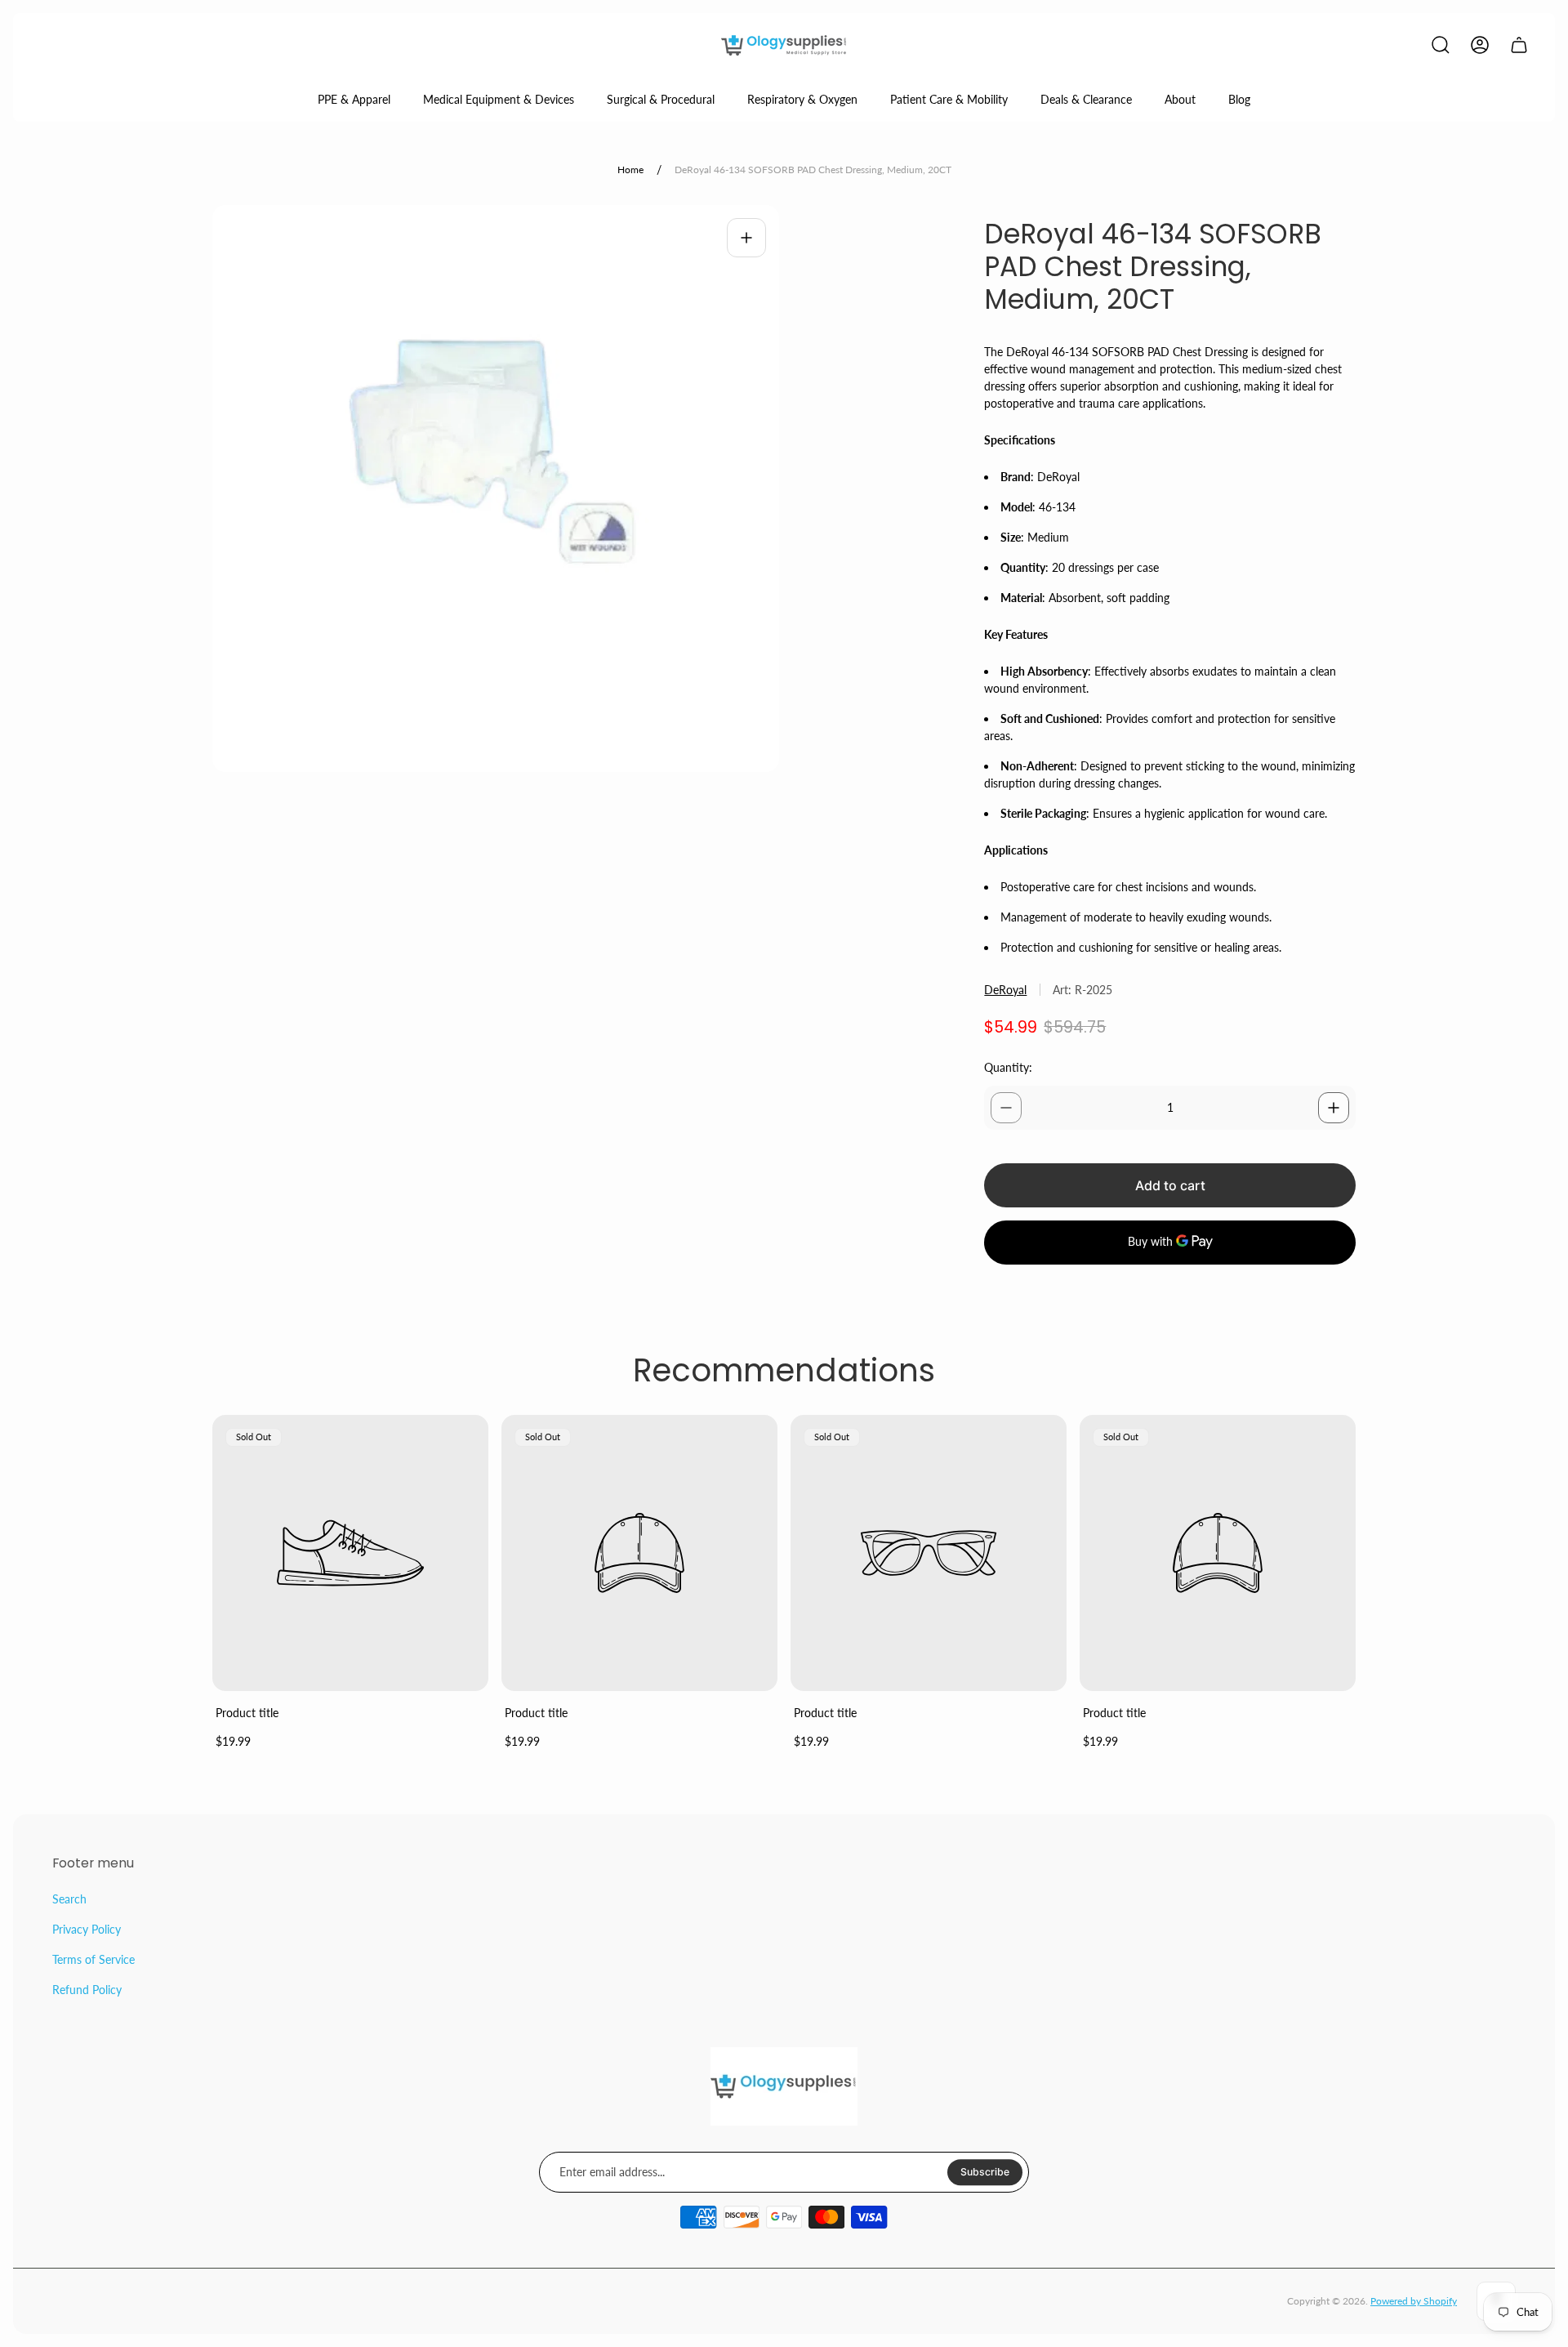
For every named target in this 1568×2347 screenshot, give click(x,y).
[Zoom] (746, 238)
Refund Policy (87, 1990)
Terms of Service (94, 1959)
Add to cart (1170, 1185)
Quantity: (1008, 1067)
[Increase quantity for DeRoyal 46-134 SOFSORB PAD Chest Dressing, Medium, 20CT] (1334, 1108)
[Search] (1441, 45)
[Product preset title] (350, 1553)
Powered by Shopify (1414, 2301)
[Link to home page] (784, 2086)
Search (69, 1899)
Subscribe (985, 2172)
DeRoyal (1005, 990)
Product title (247, 1713)
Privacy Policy (87, 1929)
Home (630, 170)
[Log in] (1480, 45)
